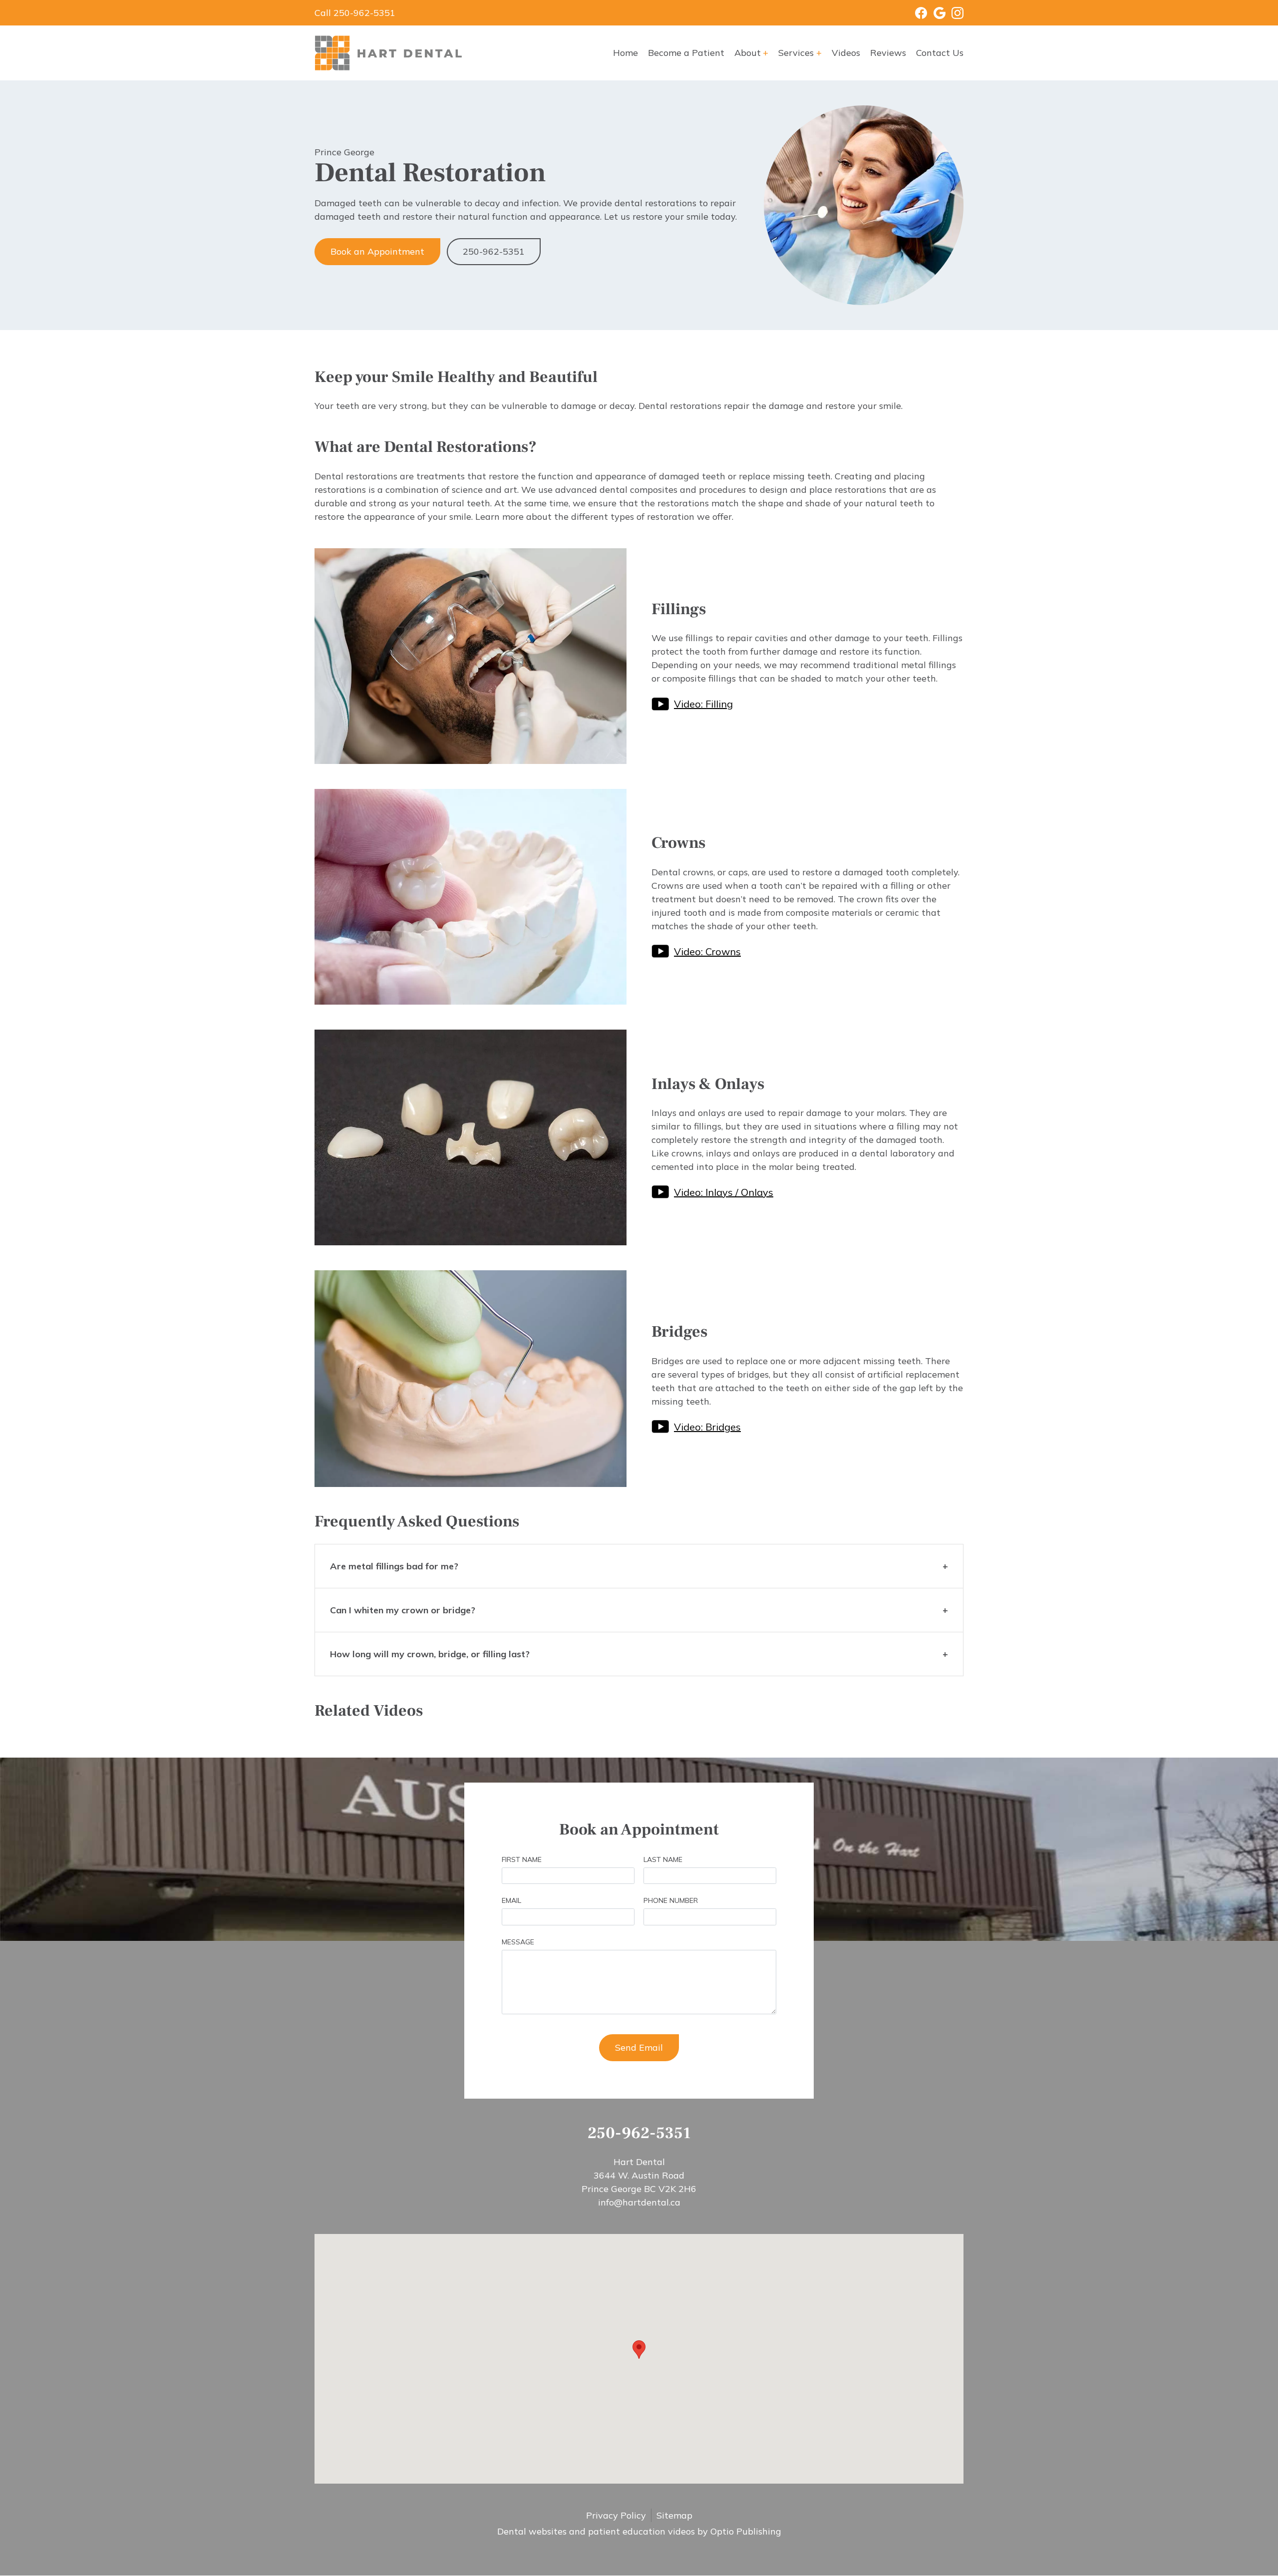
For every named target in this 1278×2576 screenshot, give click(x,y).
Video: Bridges (707, 1427)
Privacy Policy (616, 2515)
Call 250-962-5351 (355, 13)
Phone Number (671, 1900)
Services (796, 53)
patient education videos (641, 2531)
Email (511, 1900)
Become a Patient (686, 53)
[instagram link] (955, 13)
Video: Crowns (707, 951)
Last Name (663, 1859)
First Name (522, 1859)
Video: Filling (703, 704)
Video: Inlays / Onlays (724, 1192)
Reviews (888, 53)
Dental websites (532, 2531)
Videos (846, 53)
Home (626, 53)
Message (518, 1942)
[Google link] (936, 13)
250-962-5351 (494, 251)
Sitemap (674, 2515)
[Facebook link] (915, 13)
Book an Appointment (377, 251)
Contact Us (940, 53)
